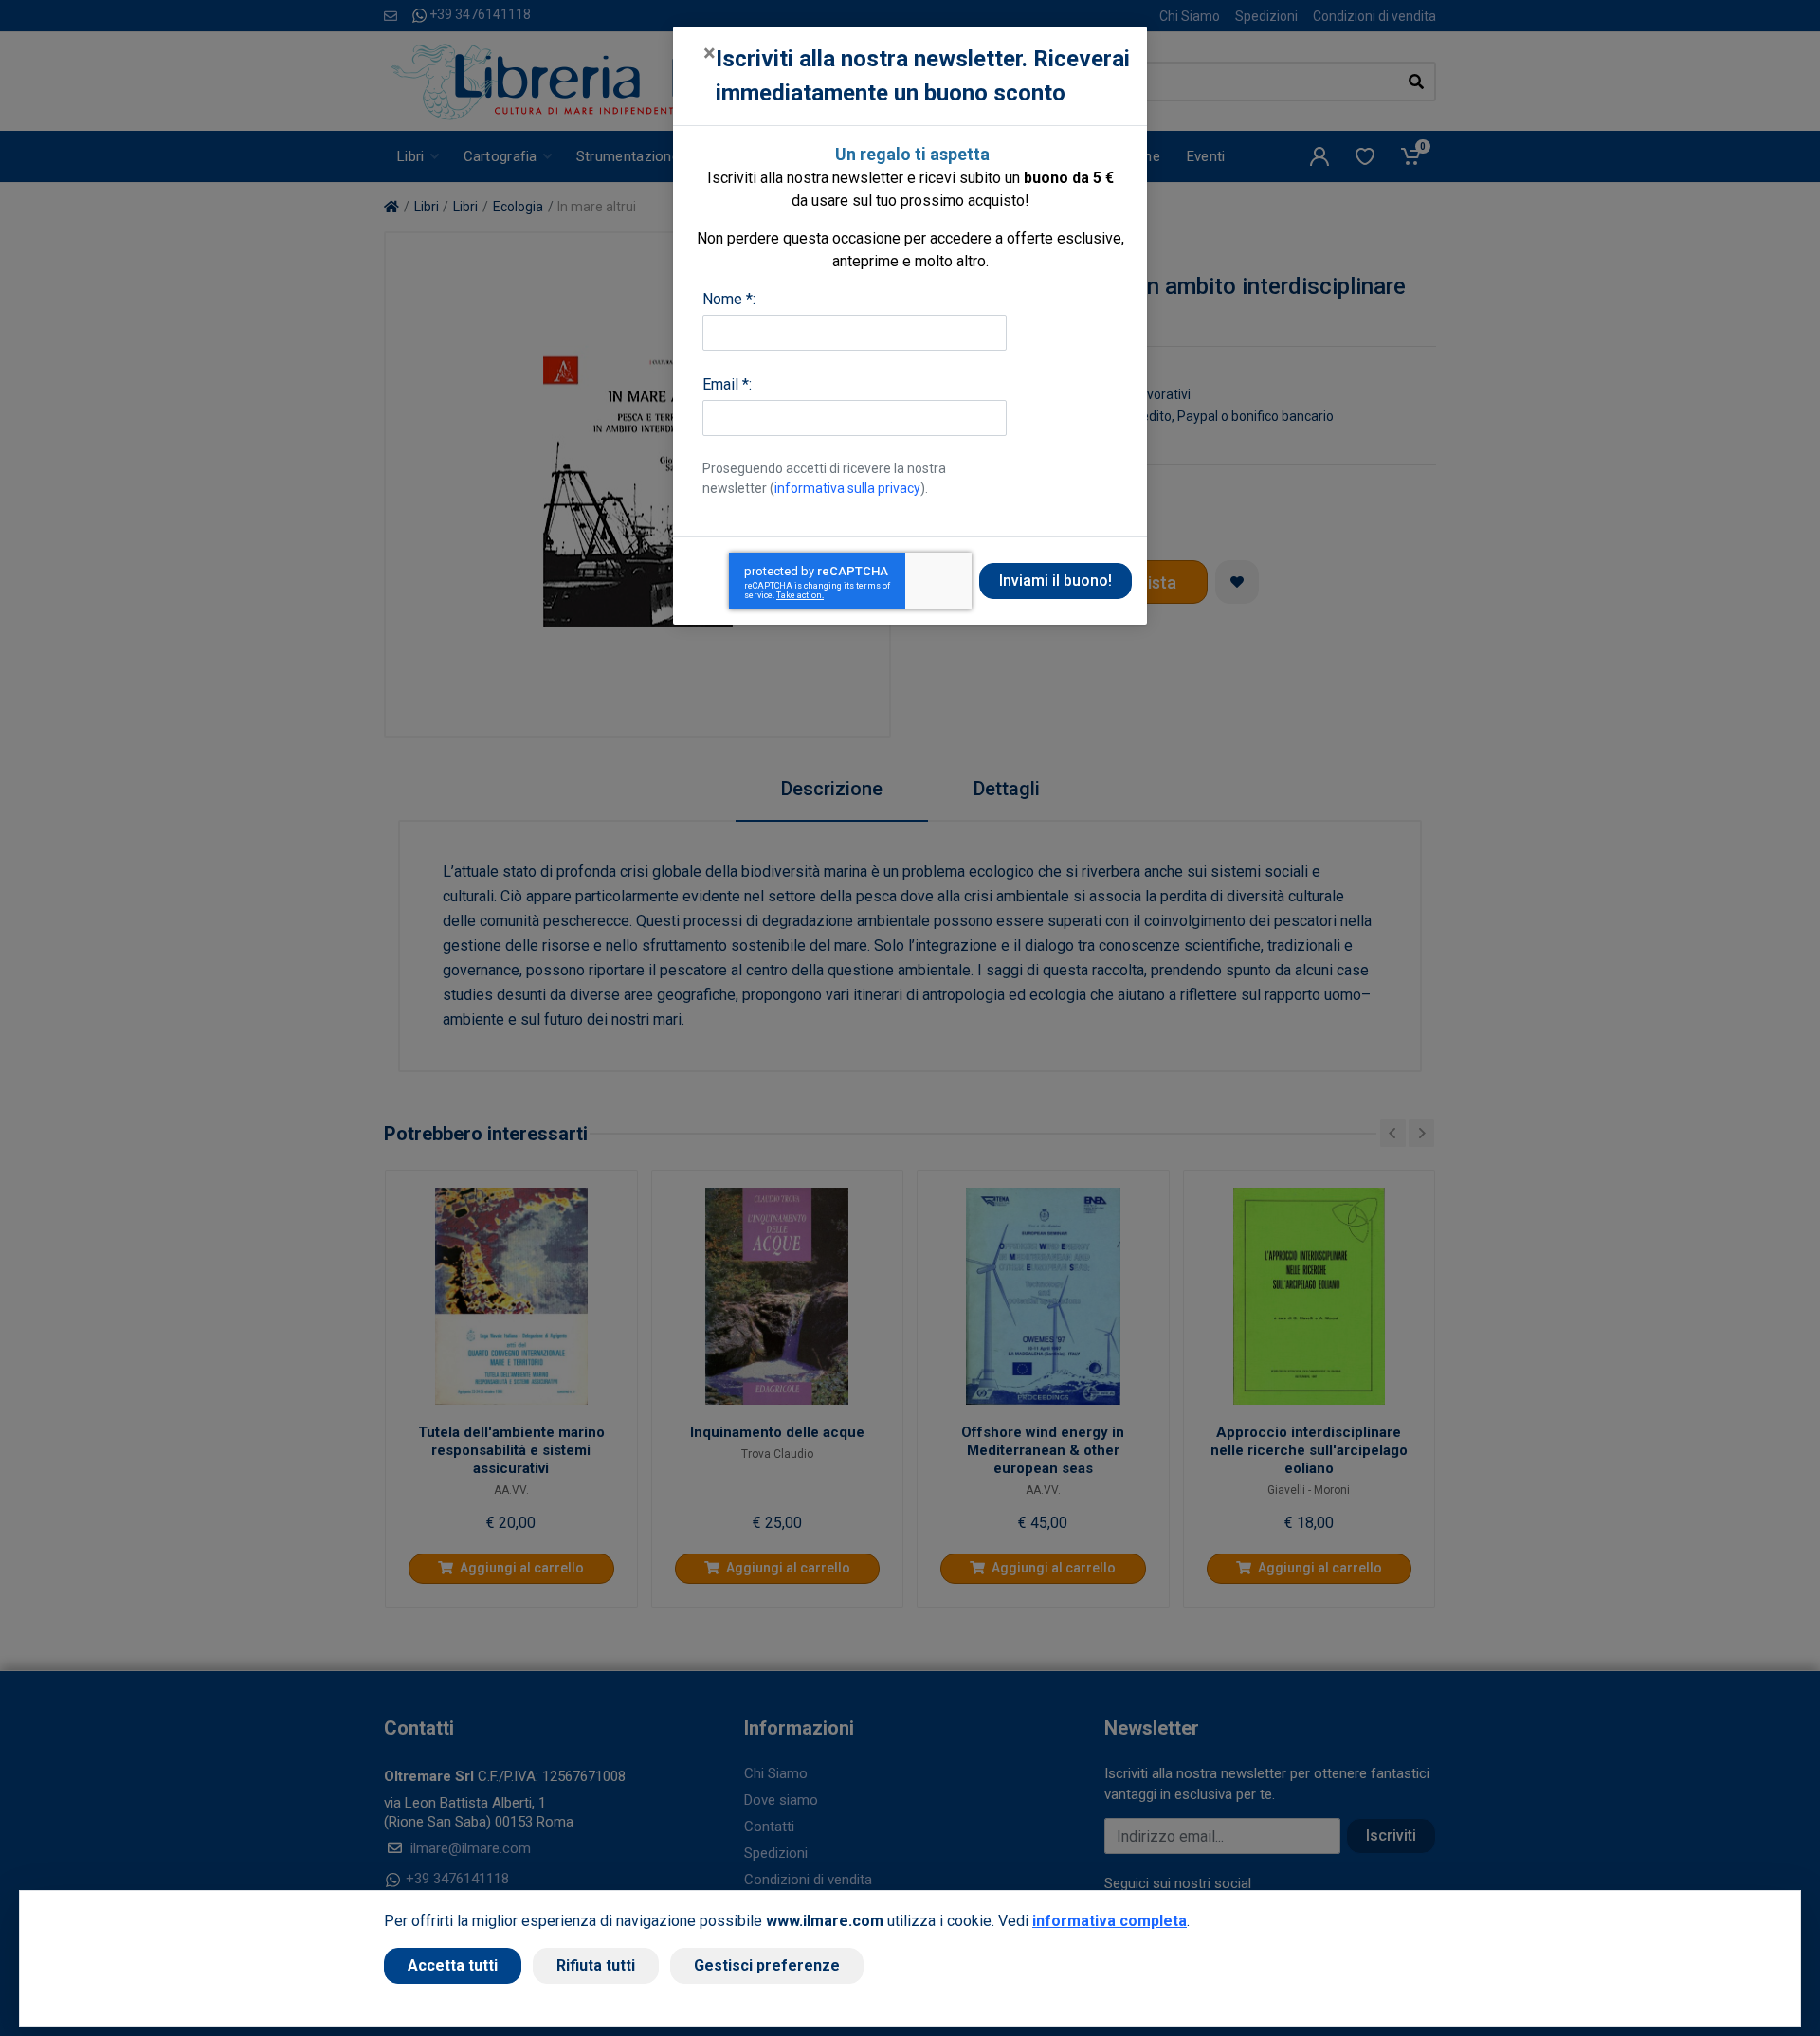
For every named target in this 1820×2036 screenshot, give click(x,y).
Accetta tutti (453, 1965)
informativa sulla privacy (847, 488)
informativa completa (1110, 1921)
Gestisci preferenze (767, 1965)
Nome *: (729, 299)
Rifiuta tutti (596, 1965)
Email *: (727, 384)
